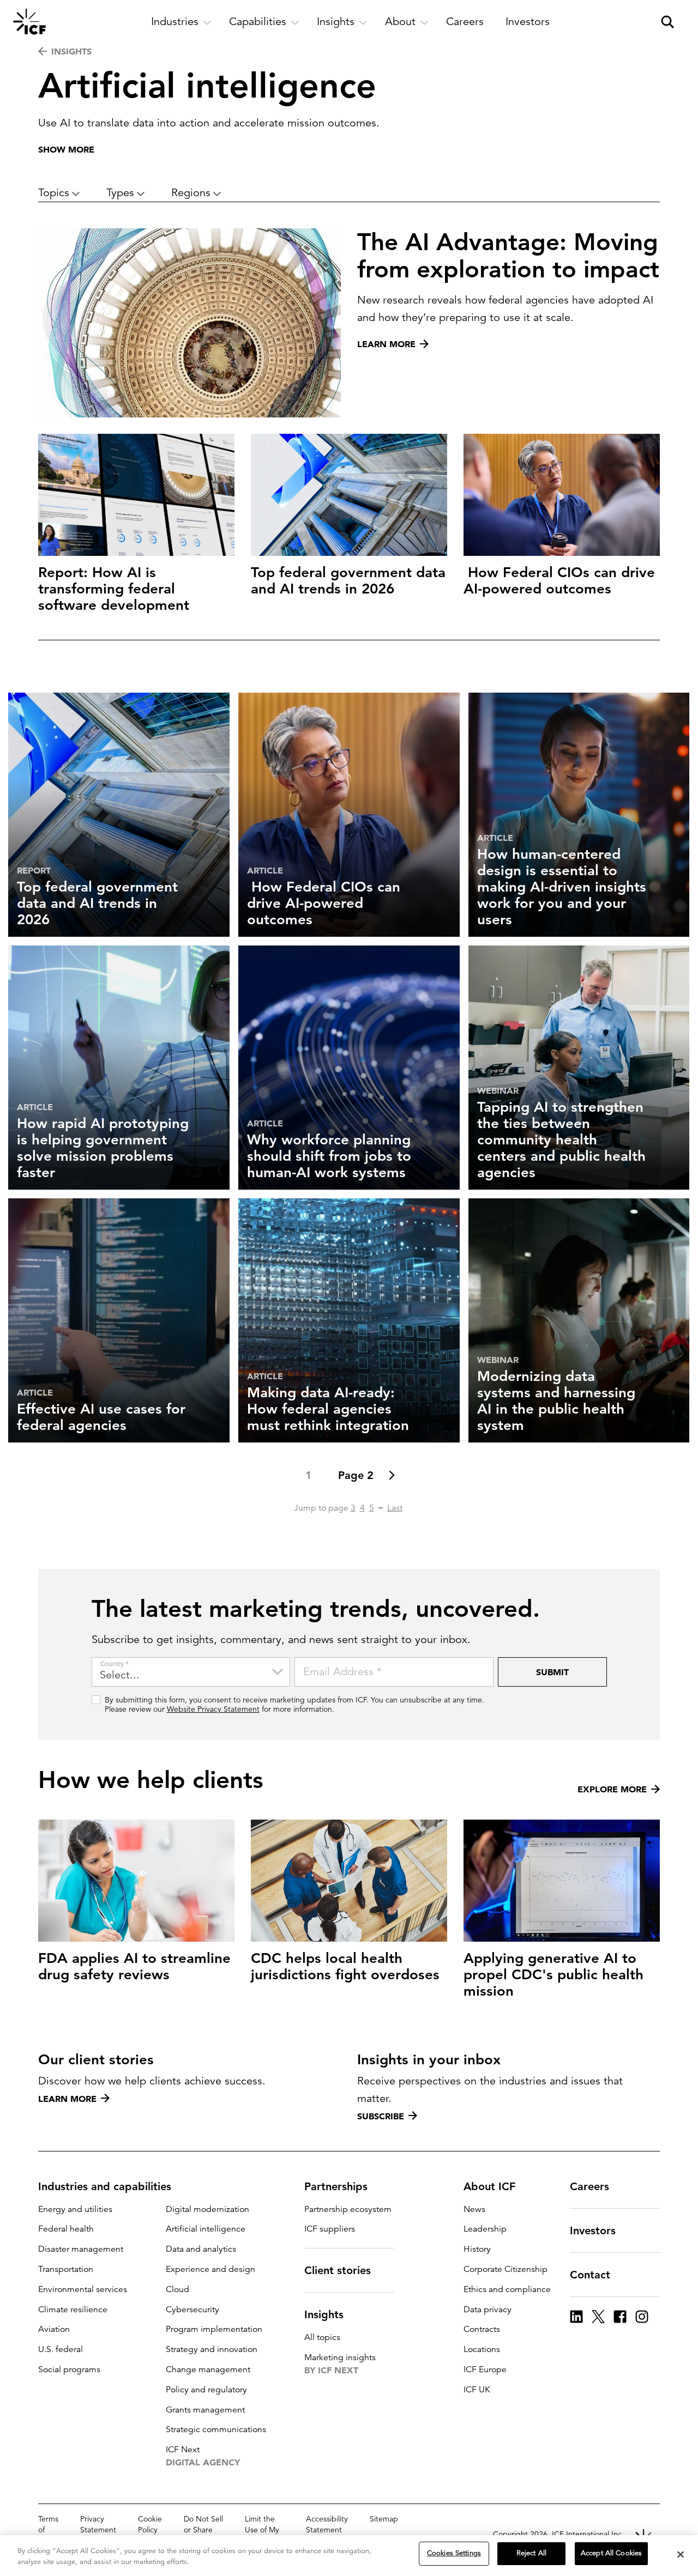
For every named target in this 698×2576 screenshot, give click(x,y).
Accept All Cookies (611, 2553)
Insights (324, 2314)
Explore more (612, 1789)
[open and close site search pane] (667, 22)
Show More (66, 149)
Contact (590, 2275)
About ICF (489, 2186)
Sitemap (384, 2519)
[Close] (681, 2554)
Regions (191, 193)
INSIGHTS (71, 51)
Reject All (531, 2553)
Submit (552, 1672)
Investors (593, 2230)
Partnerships (336, 2186)
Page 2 (356, 1475)
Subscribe (381, 2116)
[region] (349, 2556)
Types (120, 193)
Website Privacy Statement (213, 1709)
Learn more (67, 2099)
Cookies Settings (454, 2553)
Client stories (338, 2270)
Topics (54, 193)
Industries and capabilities (105, 2186)
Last (395, 1508)
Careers (589, 2186)
